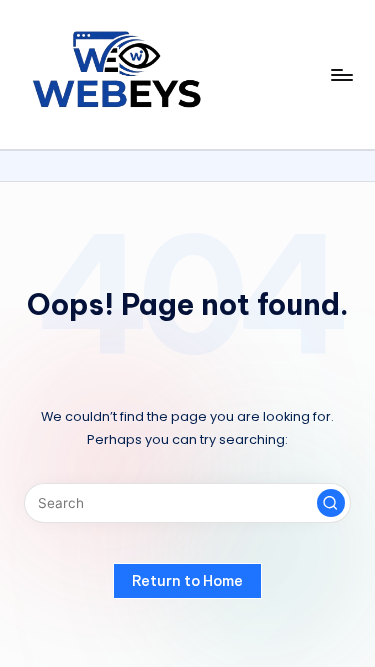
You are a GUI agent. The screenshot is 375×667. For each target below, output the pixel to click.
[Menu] (341, 74)
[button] (331, 503)
